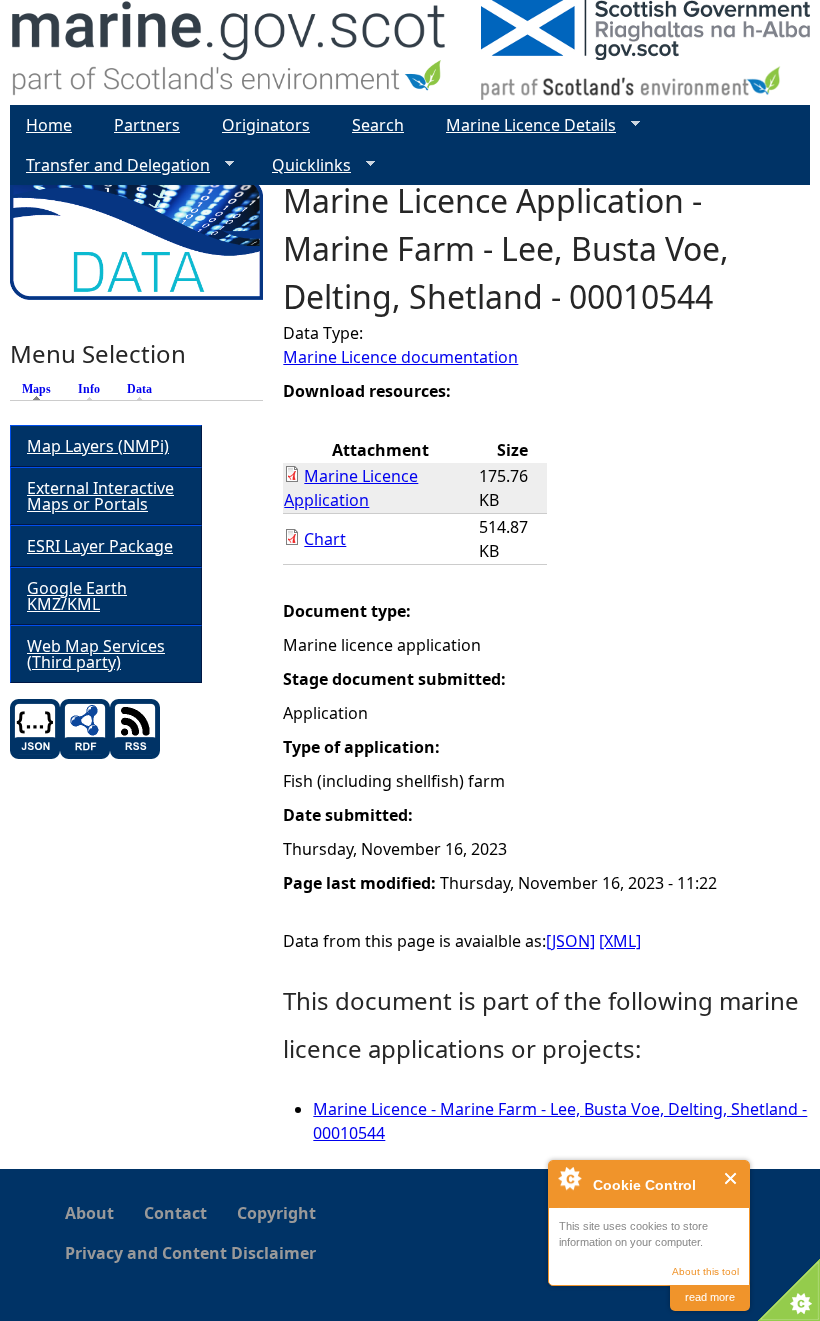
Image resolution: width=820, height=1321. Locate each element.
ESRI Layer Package (100, 546)
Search (378, 125)
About (89, 1213)
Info (89, 389)
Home (49, 125)
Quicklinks (303, 165)
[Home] (229, 52)
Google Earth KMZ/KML (77, 596)
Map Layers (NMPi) (98, 446)
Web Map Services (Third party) (96, 654)
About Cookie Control (569, 1178)
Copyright (276, 1213)
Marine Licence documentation (400, 357)
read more (710, 1297)
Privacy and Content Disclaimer (190, 1253)
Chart (325, 539)
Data (139, 389)
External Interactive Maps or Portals (100, 496)
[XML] (620, 941)
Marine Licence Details (523, 125)
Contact (175, 1213)
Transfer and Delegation (110, 165)
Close (731, 1178)
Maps (41, 389)
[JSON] (570, 941)
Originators (266, 125)
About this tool (705, 1271)
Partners (147, 125)
